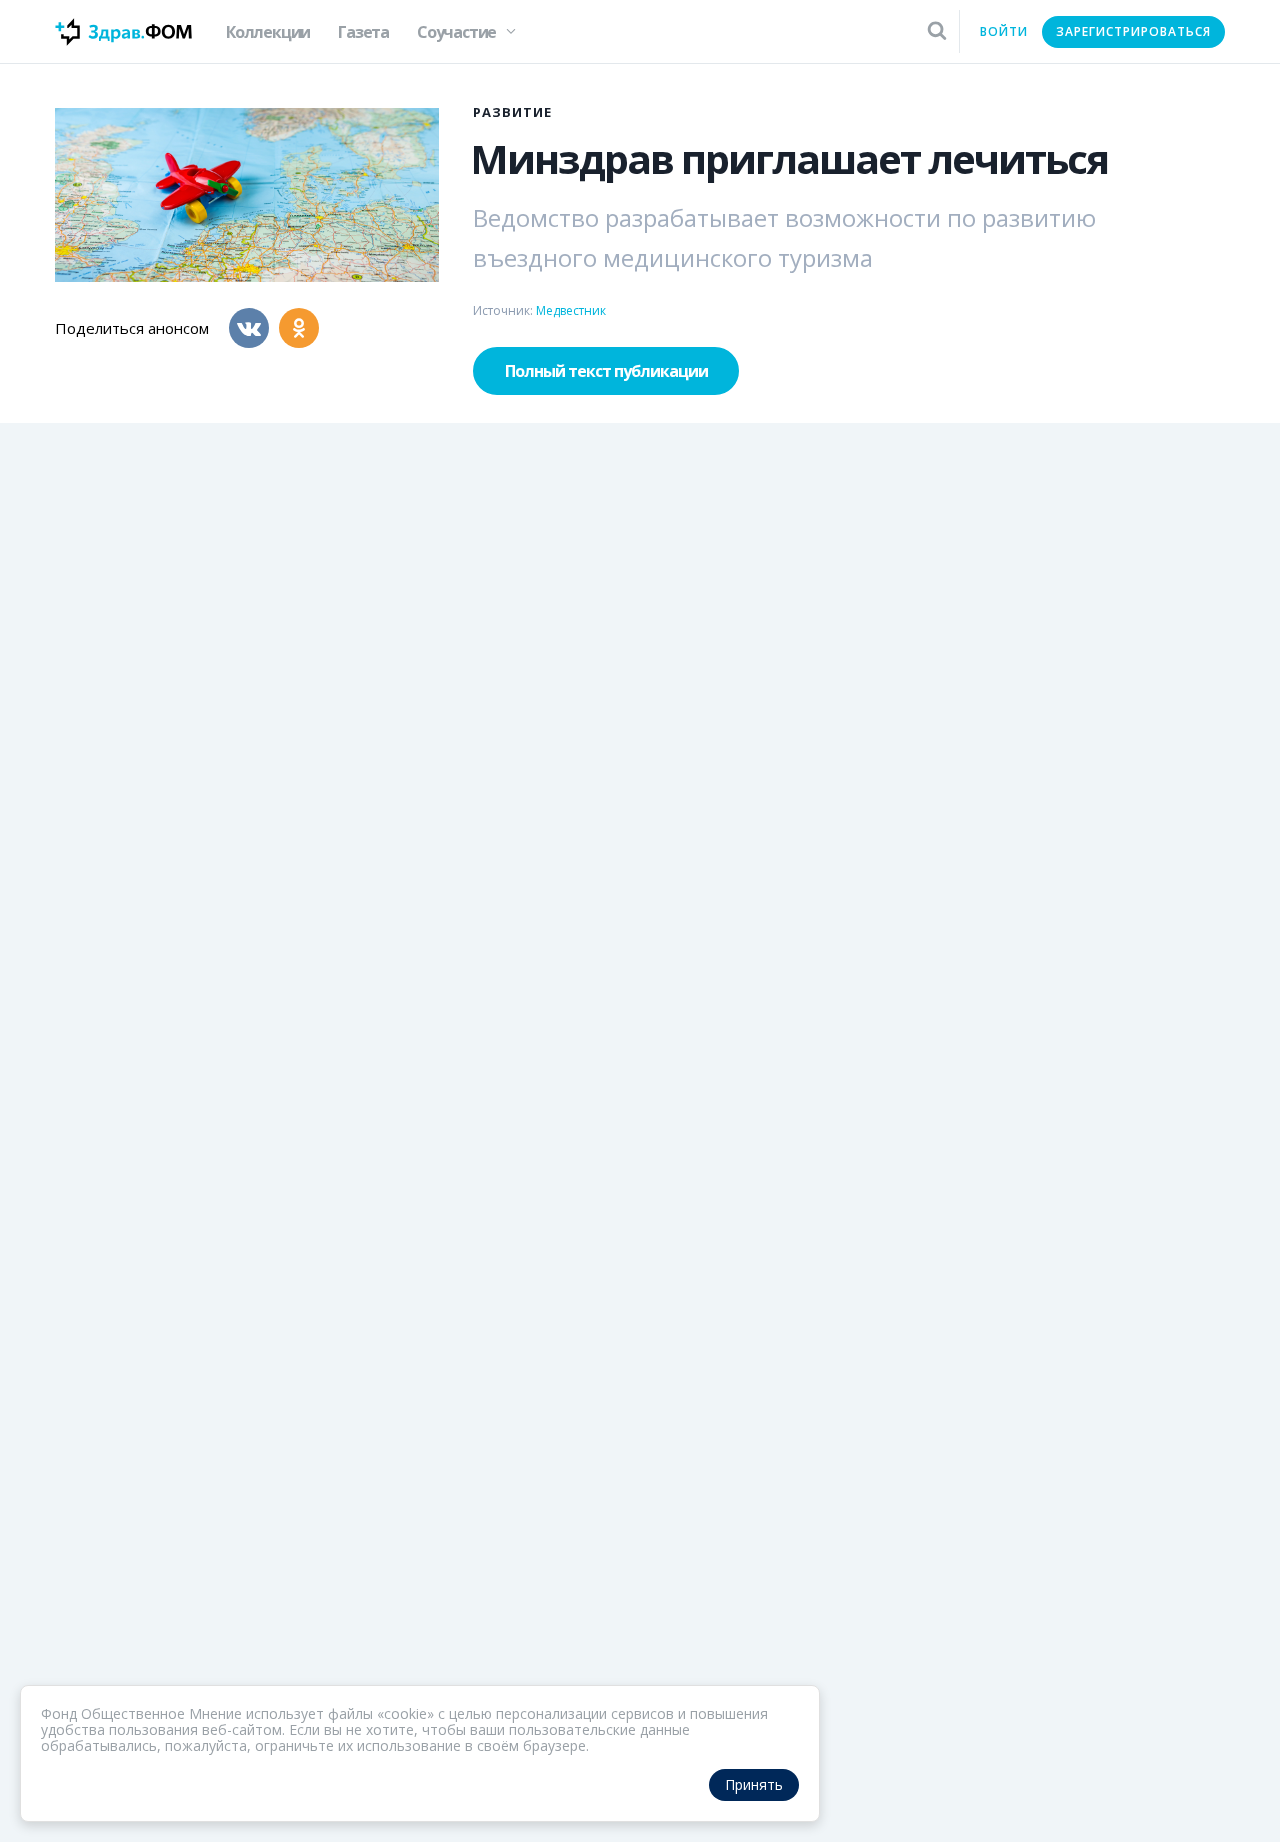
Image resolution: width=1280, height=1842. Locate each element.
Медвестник (571, 310)
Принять (754, 1784)
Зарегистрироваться (1133, 31)
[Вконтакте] (249, 328)
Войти (1004, 31)
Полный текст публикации (606, 371)
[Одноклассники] (299, 328)
